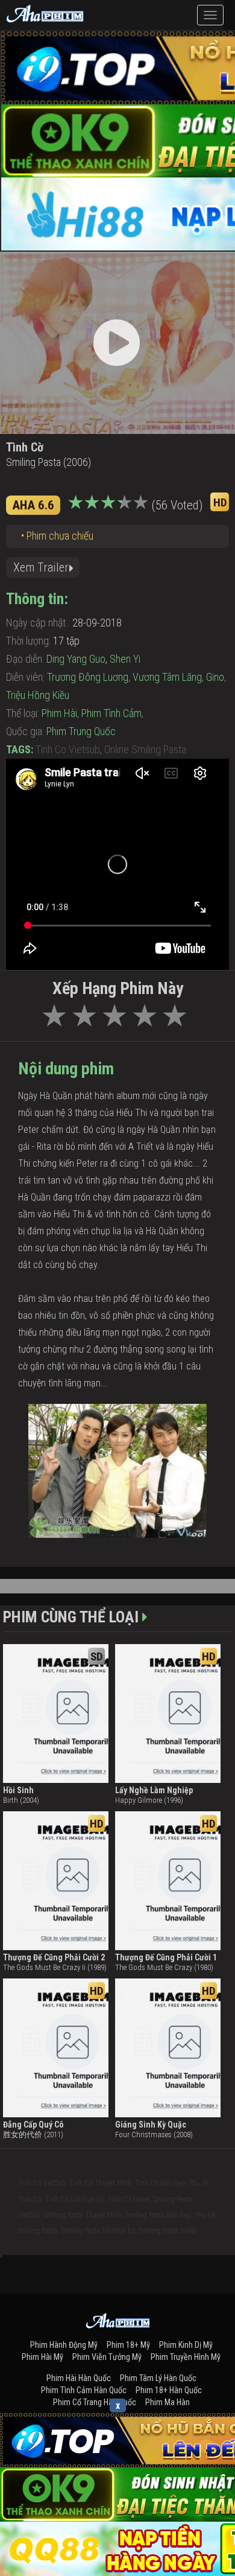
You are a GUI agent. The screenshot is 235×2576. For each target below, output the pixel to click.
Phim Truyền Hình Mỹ (186, 2357)
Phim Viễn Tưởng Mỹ (107, 2357)
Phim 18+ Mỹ (128, 2345)
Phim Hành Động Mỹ (64, 2345)
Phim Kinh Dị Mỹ (186, 2345)
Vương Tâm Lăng (167, 677)
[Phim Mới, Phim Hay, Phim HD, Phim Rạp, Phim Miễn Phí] (45, 12)
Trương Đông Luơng (88, 677)
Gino (215, 677)
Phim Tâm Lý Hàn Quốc (158, 2378)
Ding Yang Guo (76, 659)
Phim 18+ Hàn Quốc (169, 2390)
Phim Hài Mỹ (42, 2357)
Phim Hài (59, 713)
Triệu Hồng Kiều (38, 695)
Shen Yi (125, 659)
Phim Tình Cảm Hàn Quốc (84, 2390)
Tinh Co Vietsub (68, 749)
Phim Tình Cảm (111, 713)
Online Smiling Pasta (145, 749)
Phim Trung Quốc (81, 731)
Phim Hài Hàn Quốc (79, 2378)
